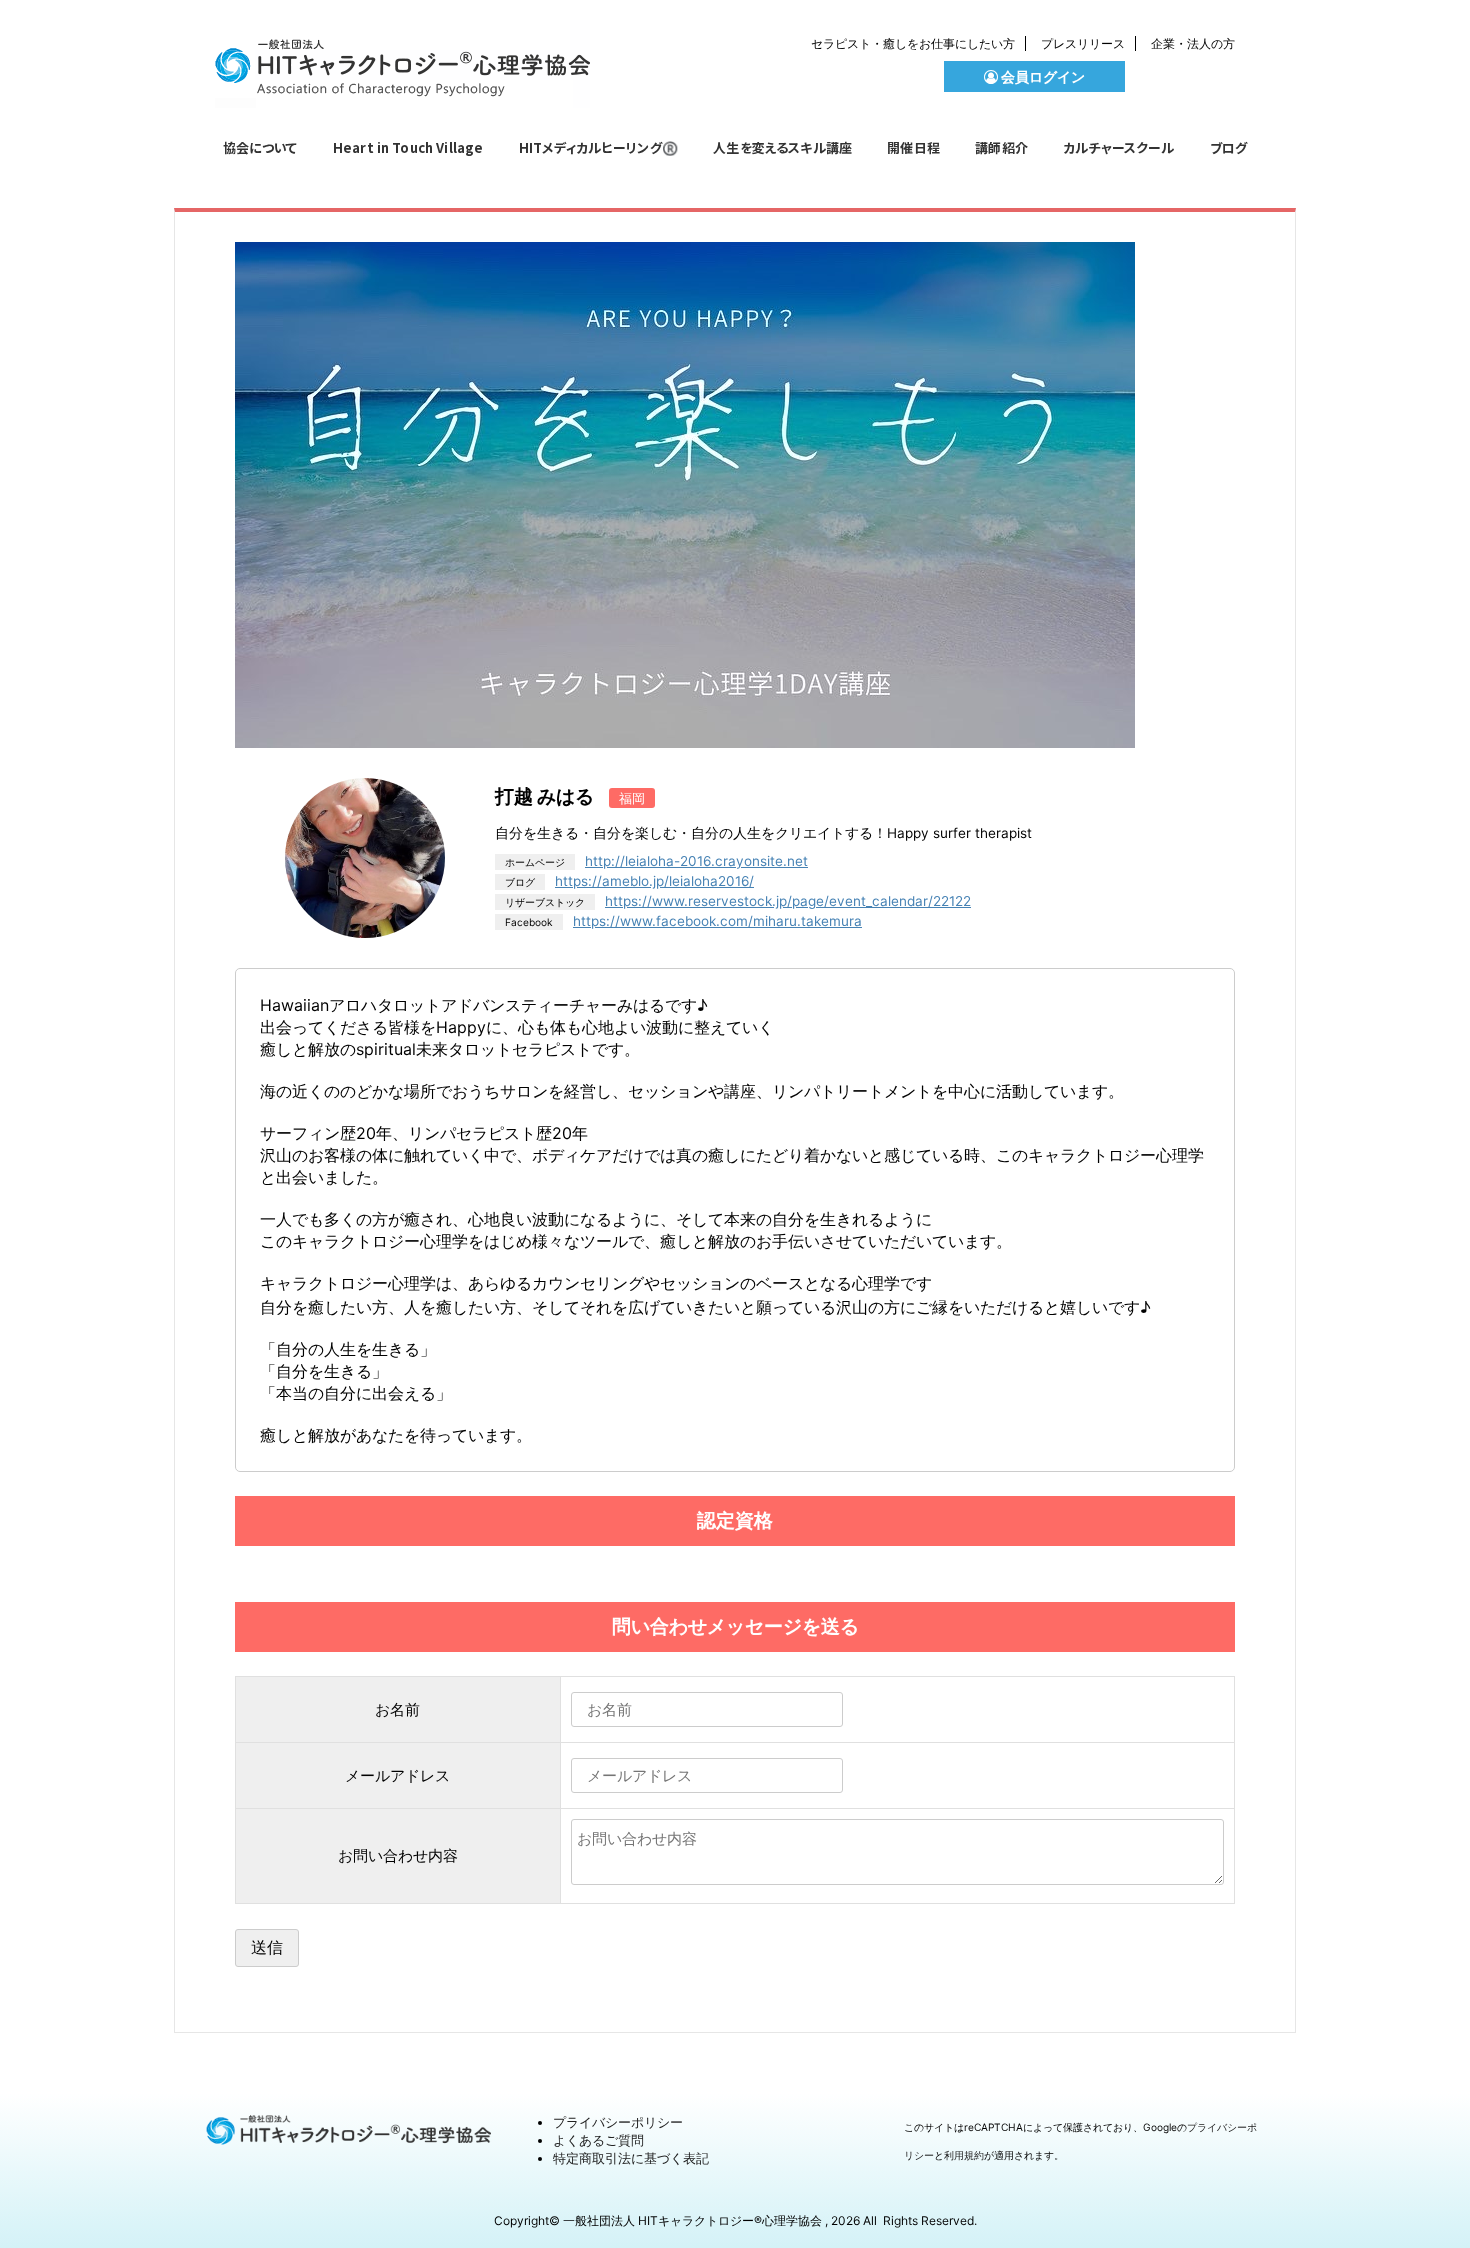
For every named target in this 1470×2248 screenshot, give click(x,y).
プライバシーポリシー (618, 2122)
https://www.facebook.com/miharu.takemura (717, 921)
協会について (260, 147)
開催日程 (913, 147)
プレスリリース (1083, 43)
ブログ (1228, 147)
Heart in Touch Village (408, 147)
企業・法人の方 (1193, 43)
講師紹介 (1001, 147)
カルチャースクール (1118, 147)
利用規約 (964, 2155)
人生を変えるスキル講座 (782, 147)
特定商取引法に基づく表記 (631, 2158)
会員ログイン (1041, 76)
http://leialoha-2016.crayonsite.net (696, 861)
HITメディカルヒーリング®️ (598, 147)
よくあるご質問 (598, 2140)
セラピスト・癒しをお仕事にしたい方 (913, 43)
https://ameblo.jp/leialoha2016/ (654, 881)
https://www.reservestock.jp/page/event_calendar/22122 (788, 901)
